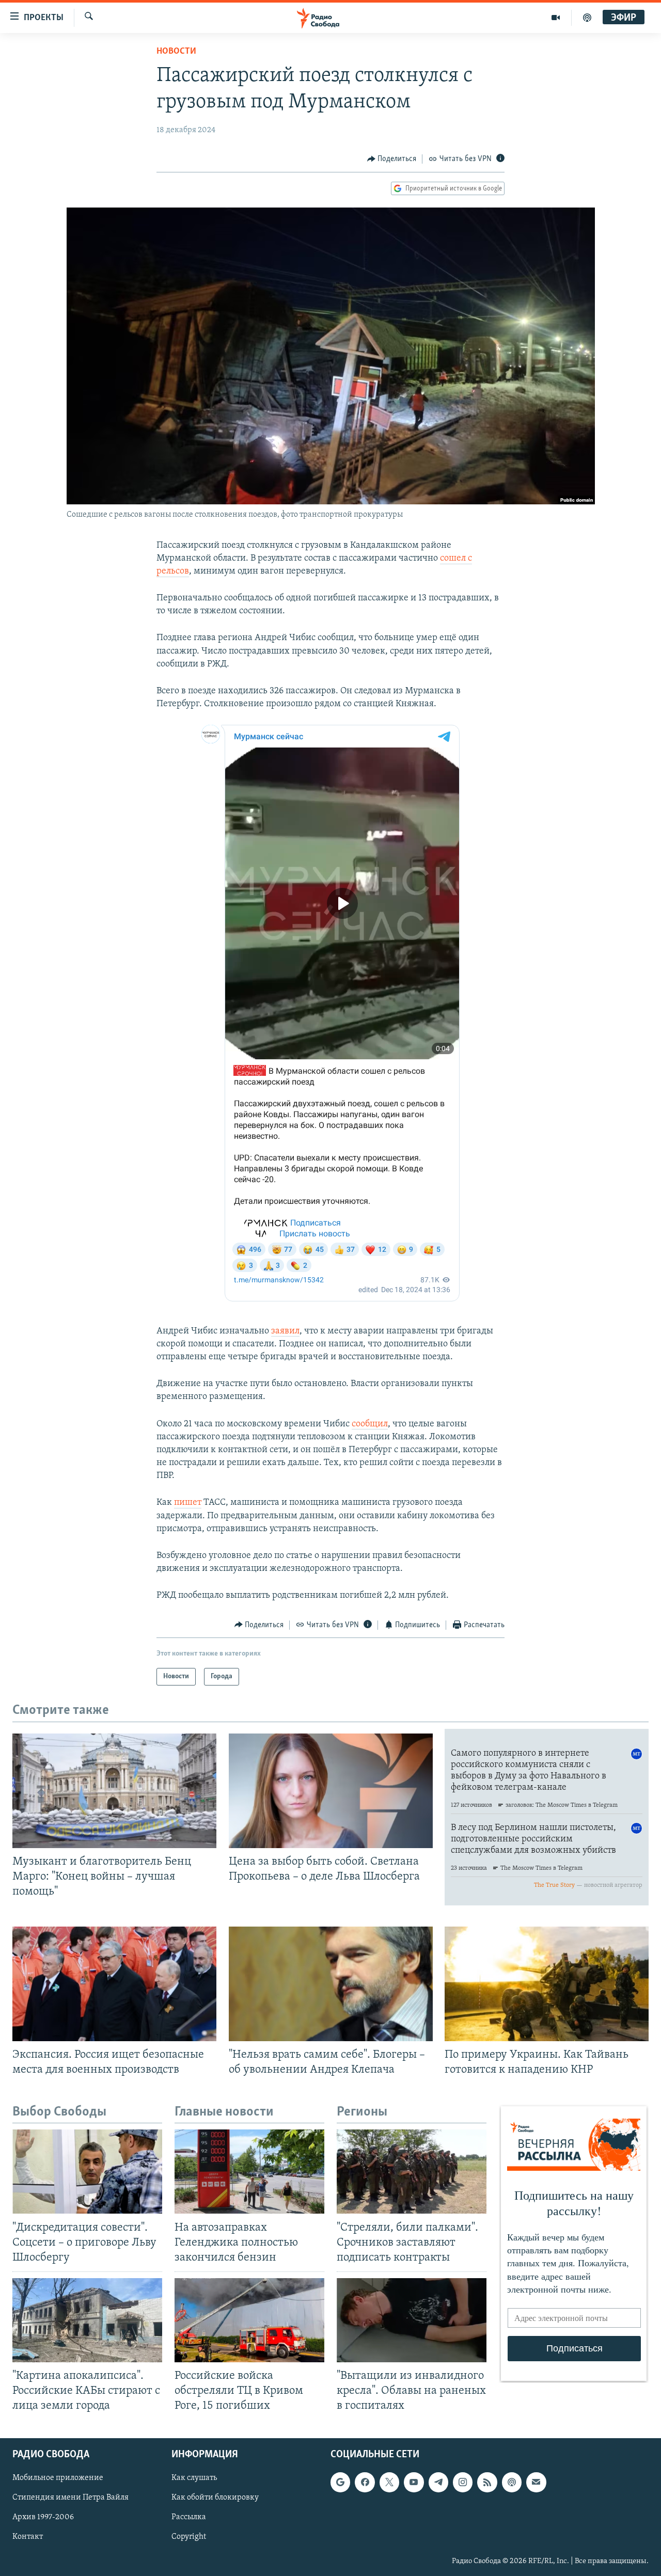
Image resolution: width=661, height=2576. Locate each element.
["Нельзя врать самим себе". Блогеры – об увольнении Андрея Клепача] (331, 1984)
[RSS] (487, 2483)
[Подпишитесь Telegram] (438, 2483)
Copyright (189, 2537)
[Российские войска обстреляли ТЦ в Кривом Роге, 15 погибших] (249, 2320)
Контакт (28, 2537)
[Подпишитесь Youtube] (414, 2483)
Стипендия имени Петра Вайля (70, 2498)
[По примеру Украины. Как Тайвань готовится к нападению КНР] (547, 1984)
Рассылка (189, 2518)
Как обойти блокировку (215, 2498)
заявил (285, 1331)
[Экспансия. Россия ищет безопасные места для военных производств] (114, 1984)
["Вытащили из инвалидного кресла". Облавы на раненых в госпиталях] (412, 2320)
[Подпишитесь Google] (340, 2483)
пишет (188, 1503)
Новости (176, 52)
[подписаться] (536, 2483)
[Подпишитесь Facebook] (365, 2483)
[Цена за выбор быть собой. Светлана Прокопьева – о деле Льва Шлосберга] (331, 1791)
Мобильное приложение (58, 2478)
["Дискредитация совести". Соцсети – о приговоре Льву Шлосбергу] (87, 2172)
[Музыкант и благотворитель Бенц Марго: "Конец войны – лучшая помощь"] (114, 1791)
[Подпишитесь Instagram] (463, 2483)
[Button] (392, 159)
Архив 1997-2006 (43, 2518)
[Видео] (556, 18)
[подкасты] (587, 18)
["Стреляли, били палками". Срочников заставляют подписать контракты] (412, 2172)
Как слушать (194, 2478)
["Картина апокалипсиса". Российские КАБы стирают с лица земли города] (87, 2320)
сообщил (370, 1424)
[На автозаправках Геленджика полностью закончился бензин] (249, 2172)
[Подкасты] (512, 2483)
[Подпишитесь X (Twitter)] (389, 2483)
